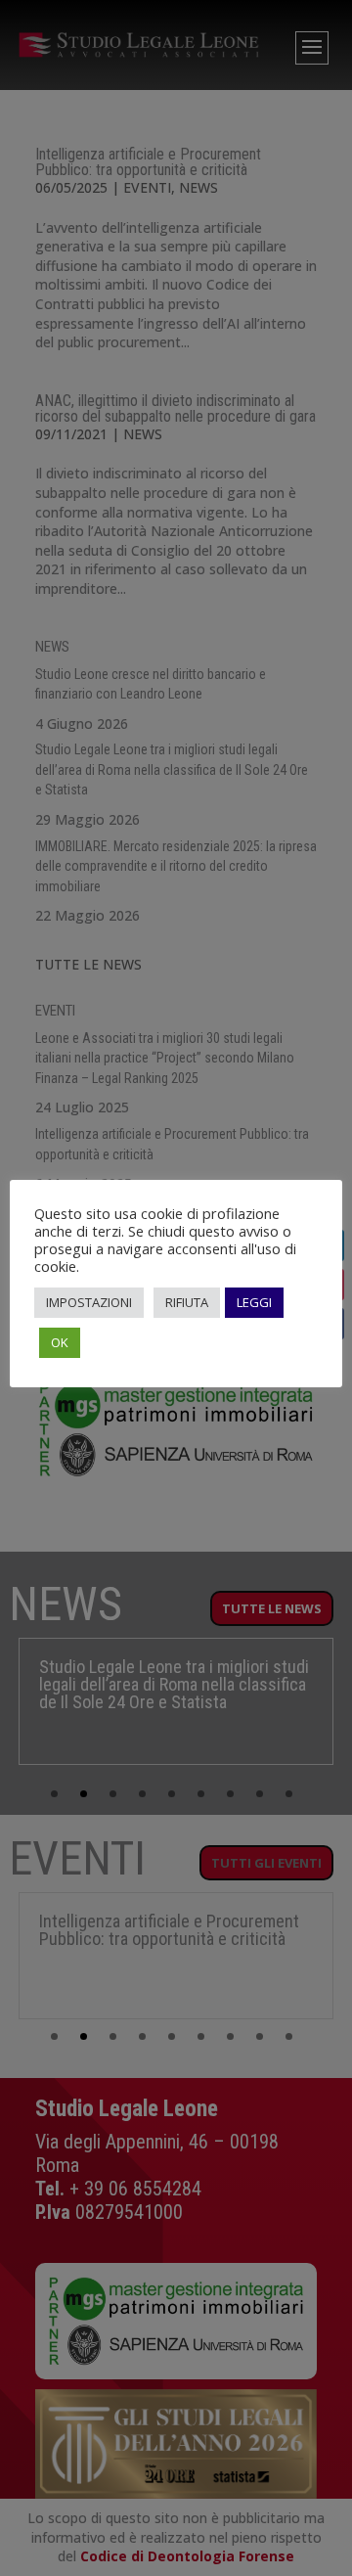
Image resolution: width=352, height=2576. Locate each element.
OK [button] (60, 1342)
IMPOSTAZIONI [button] (89, 1302)
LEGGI (254, 1302)
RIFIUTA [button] (187, 1302)
